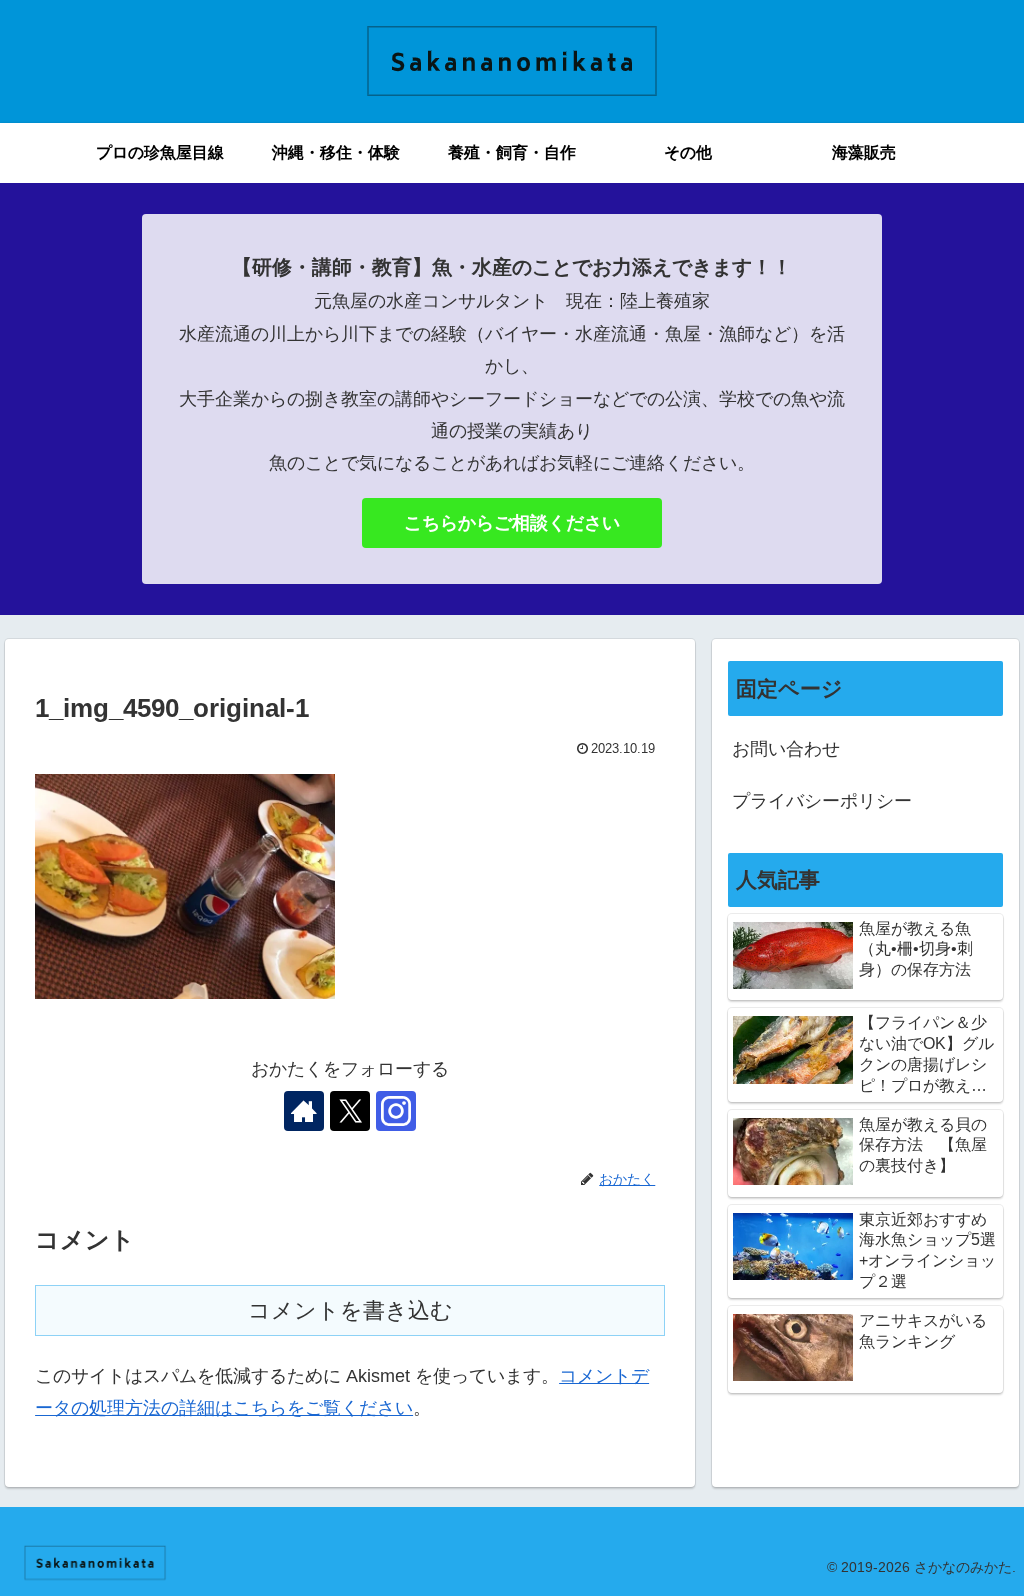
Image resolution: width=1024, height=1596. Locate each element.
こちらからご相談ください (512, 523)
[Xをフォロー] (350, 1111)
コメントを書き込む (350, 1310)
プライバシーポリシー (822, 801)
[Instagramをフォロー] (396, 1111)
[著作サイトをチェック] (304, 1111)
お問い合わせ (786, 749)
